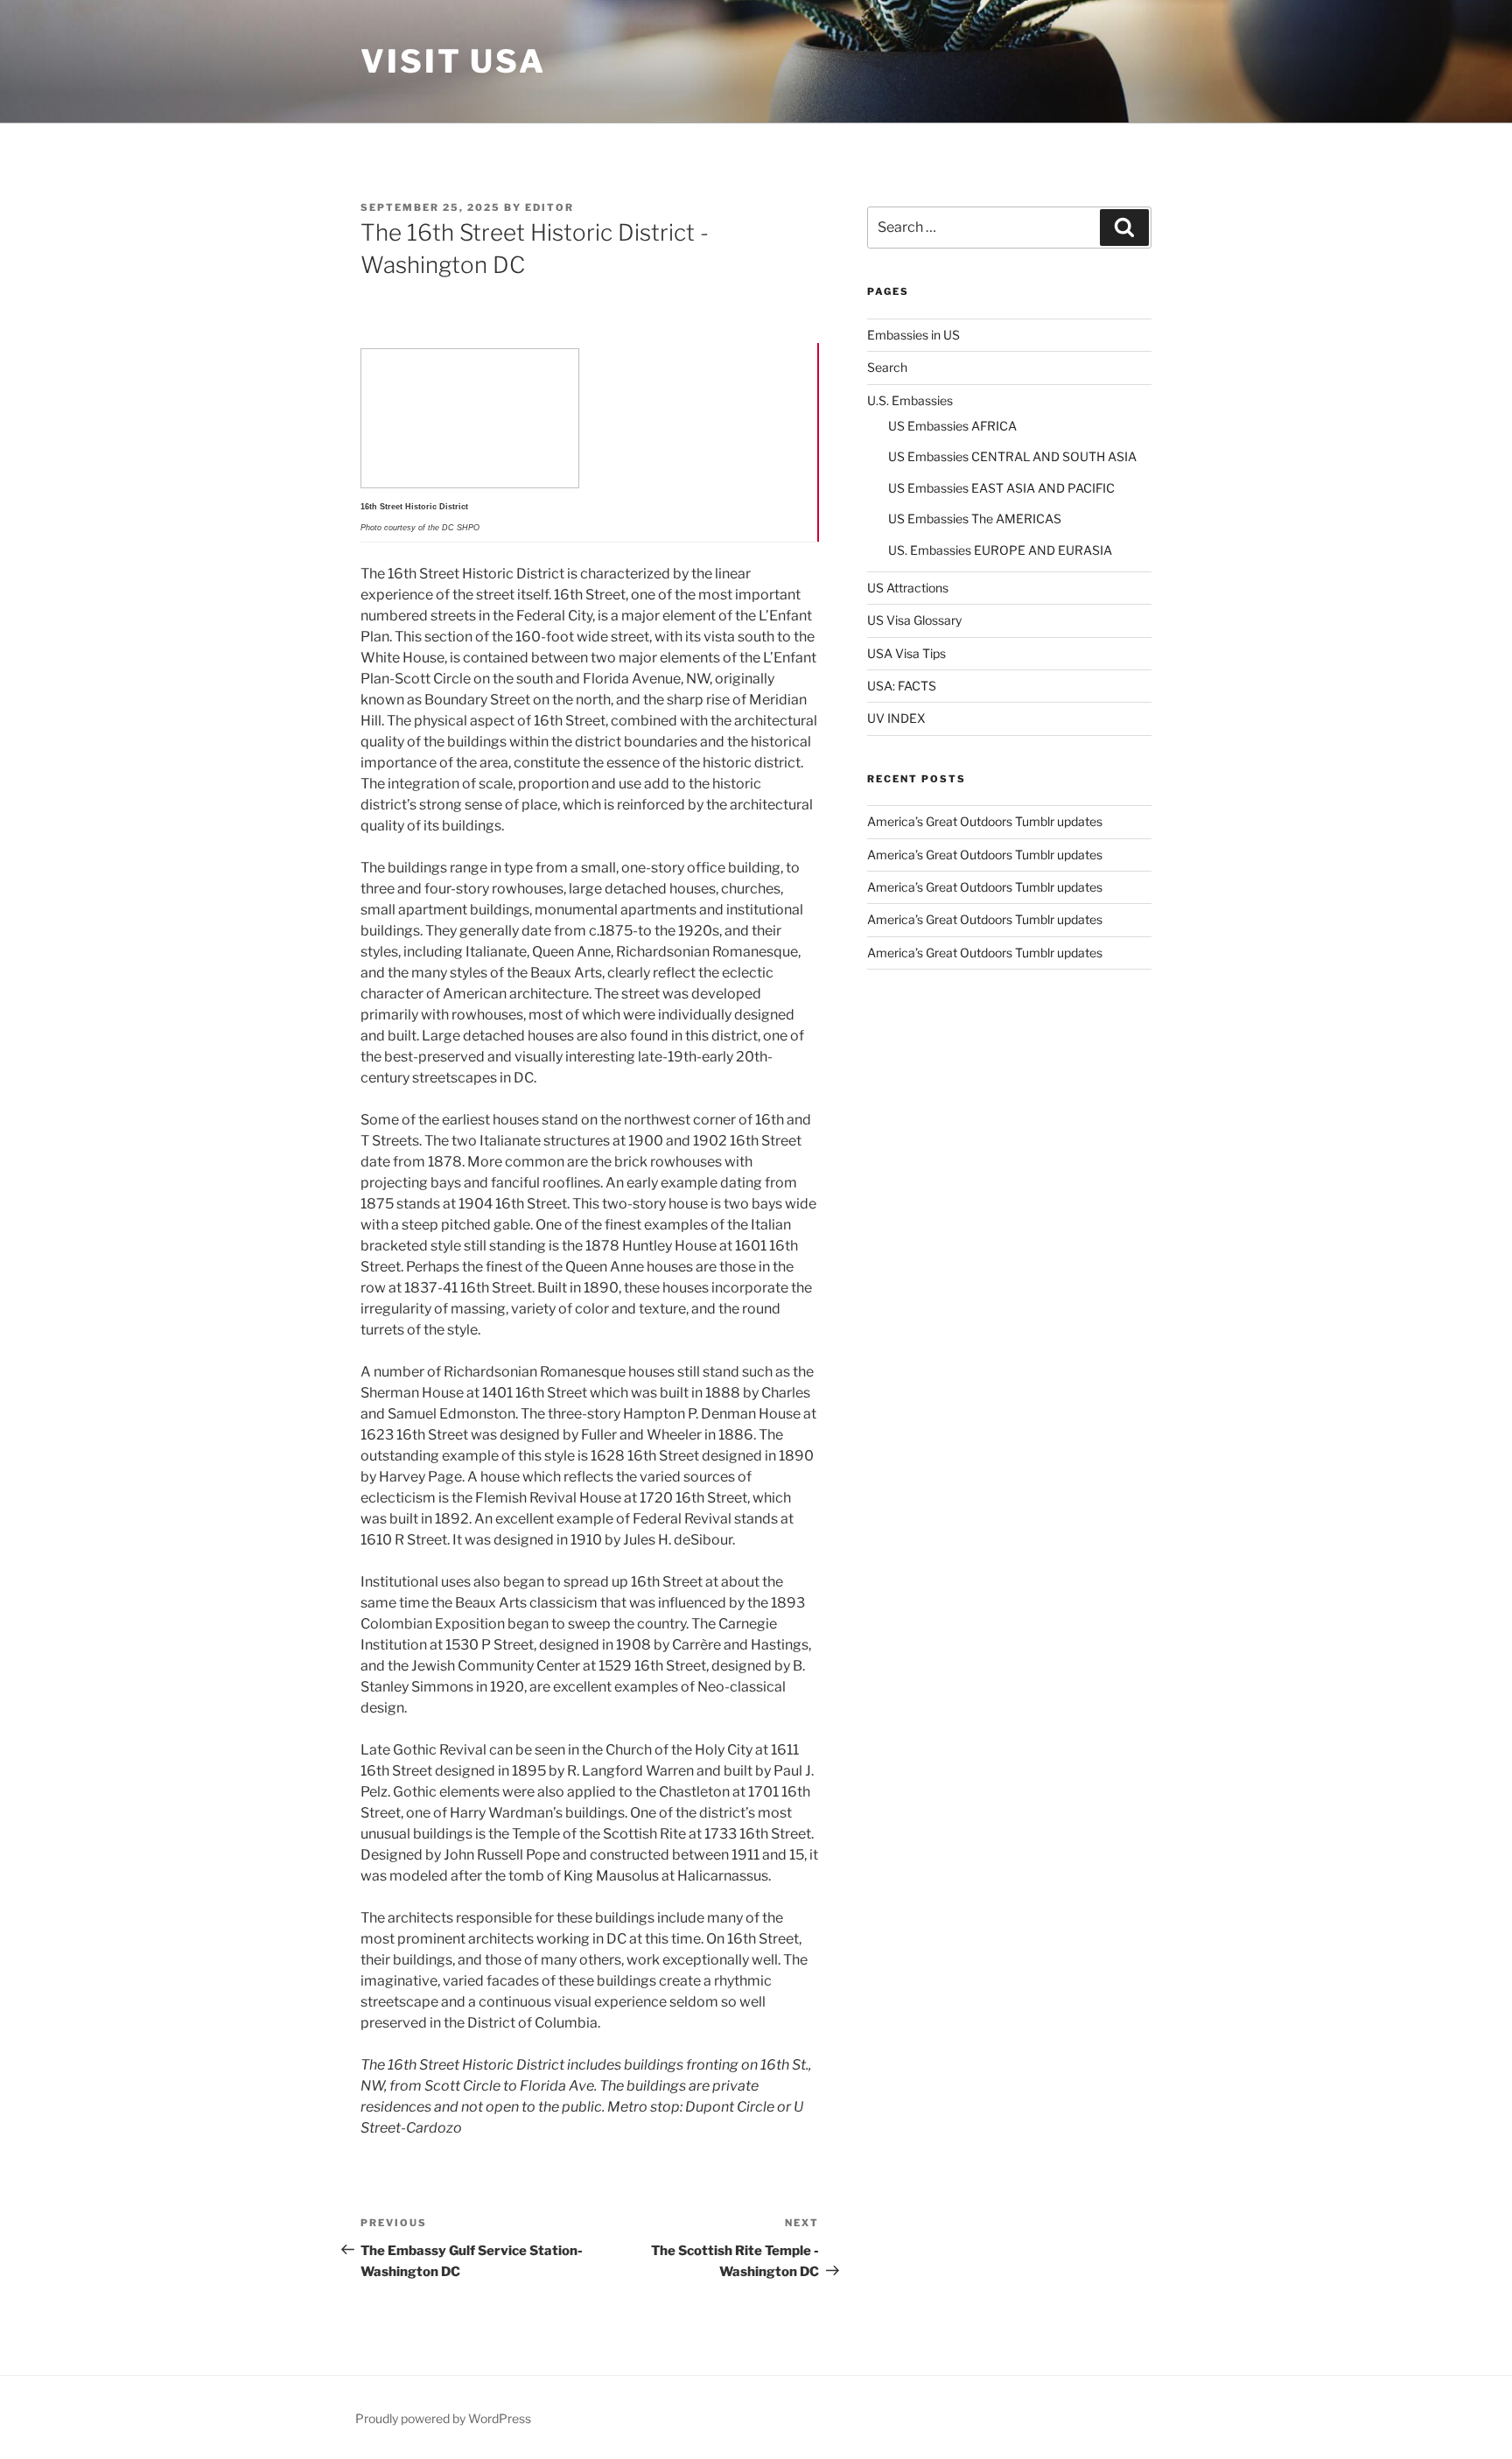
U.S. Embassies (910, 400)
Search (887, 367)
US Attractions (908, 588)
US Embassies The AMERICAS (975, 518)
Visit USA (453, 61)
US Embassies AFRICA (952, 426)
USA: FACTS (902, 686)
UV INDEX (896, 718)
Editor (549, 207)
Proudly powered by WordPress (443, 2418)
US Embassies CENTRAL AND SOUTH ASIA (1012, 456)
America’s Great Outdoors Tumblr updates (985, 821)
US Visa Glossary (914, 620)
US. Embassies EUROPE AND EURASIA (1000, 550)
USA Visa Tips (906, 653)
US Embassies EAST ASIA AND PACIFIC (1001, 488)
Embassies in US (913, 335)
